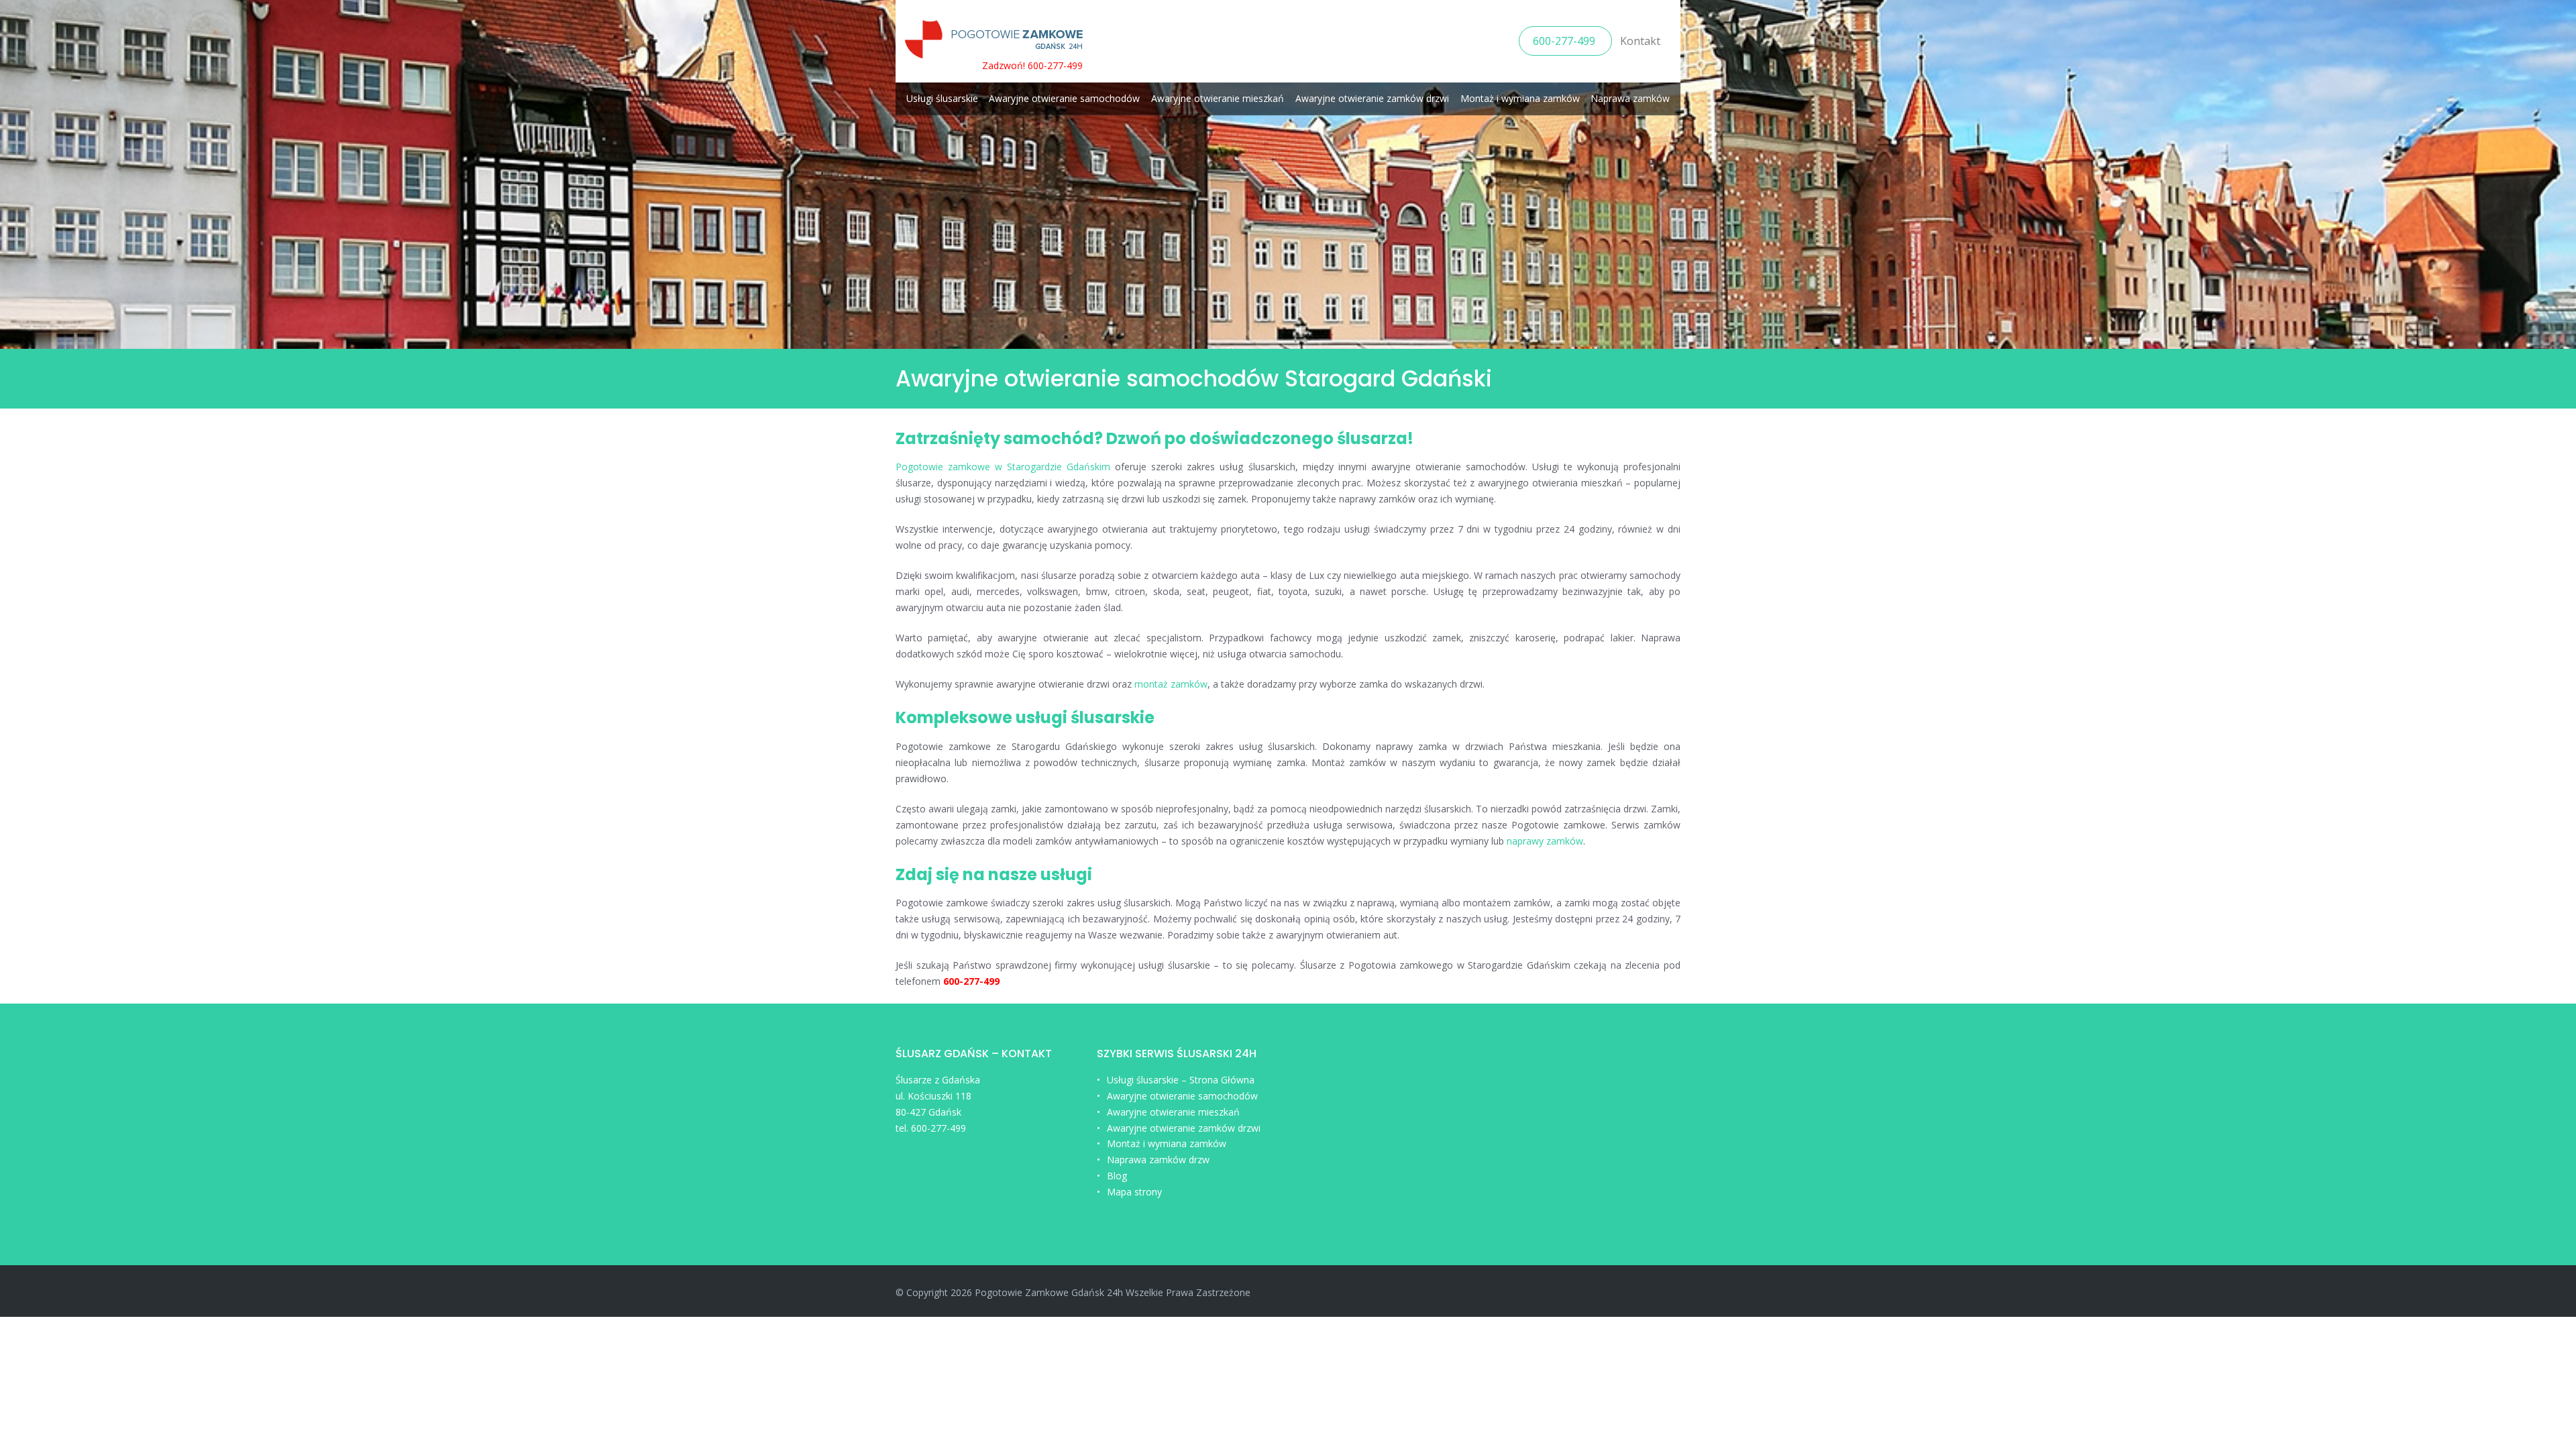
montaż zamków (1171, 684)
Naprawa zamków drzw (1158, 1160)
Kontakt (1640, 41)
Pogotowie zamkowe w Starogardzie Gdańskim (1003, 467)
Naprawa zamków (1630, 98)
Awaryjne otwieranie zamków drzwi (1372, 98)
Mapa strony (1134, 1192)
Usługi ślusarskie (942, 98)
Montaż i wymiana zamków (1520, 98)
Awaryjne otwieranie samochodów (1064, 98)
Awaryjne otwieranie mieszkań (1218, 98)
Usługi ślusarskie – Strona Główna (1181, 1080)
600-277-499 (1565, 41)
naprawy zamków (1545, 841)
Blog (1117, 1176)
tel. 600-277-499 (931, 1128)
